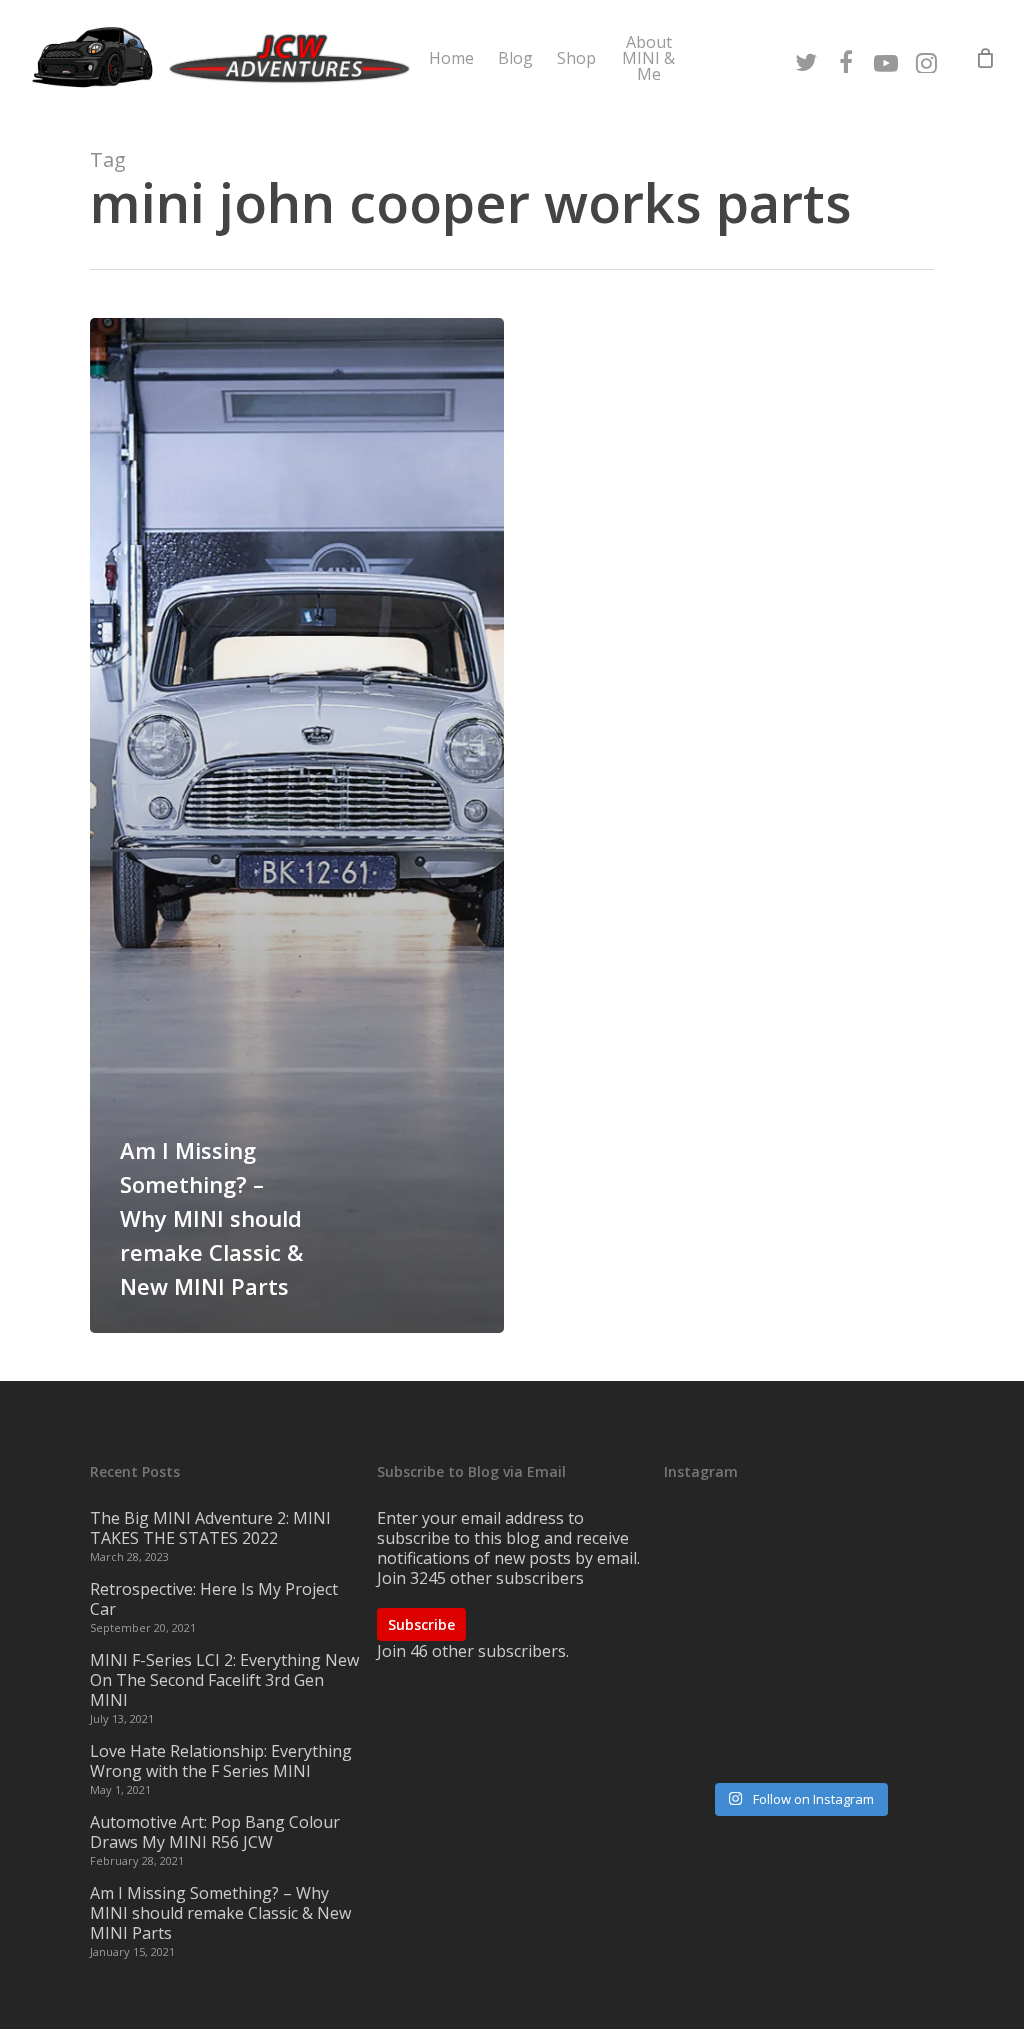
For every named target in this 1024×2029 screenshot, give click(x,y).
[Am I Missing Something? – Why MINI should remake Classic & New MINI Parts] (297, 825)
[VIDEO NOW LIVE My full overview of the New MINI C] (799, 1643)
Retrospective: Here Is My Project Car (214, 1599)
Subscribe (421, 1624)
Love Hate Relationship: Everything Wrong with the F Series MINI (221, 1761)
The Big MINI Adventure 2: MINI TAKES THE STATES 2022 (210, 1528)
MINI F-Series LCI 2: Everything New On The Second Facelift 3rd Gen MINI (224, 1680)
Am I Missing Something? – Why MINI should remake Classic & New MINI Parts (220, 1913)
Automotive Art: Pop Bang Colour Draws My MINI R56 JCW (215, 1832)
